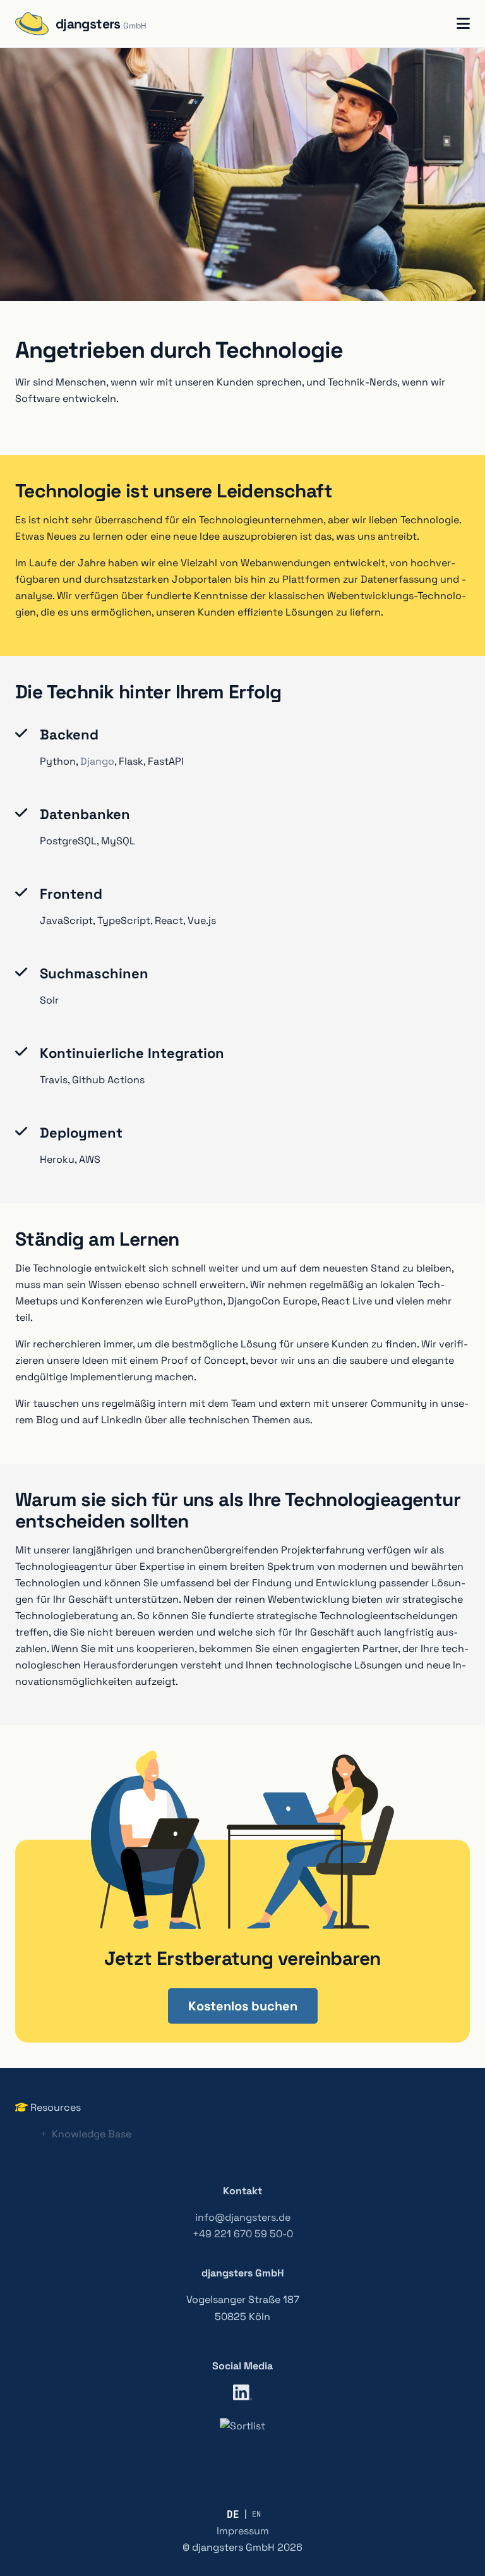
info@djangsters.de (243, 2217)
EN (256, 2514)
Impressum (243, 2531)
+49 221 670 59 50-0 (243, 2234)
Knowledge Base (92, 2134)
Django (97, 761)
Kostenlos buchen (243, 2006)
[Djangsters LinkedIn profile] (242, 2395)
